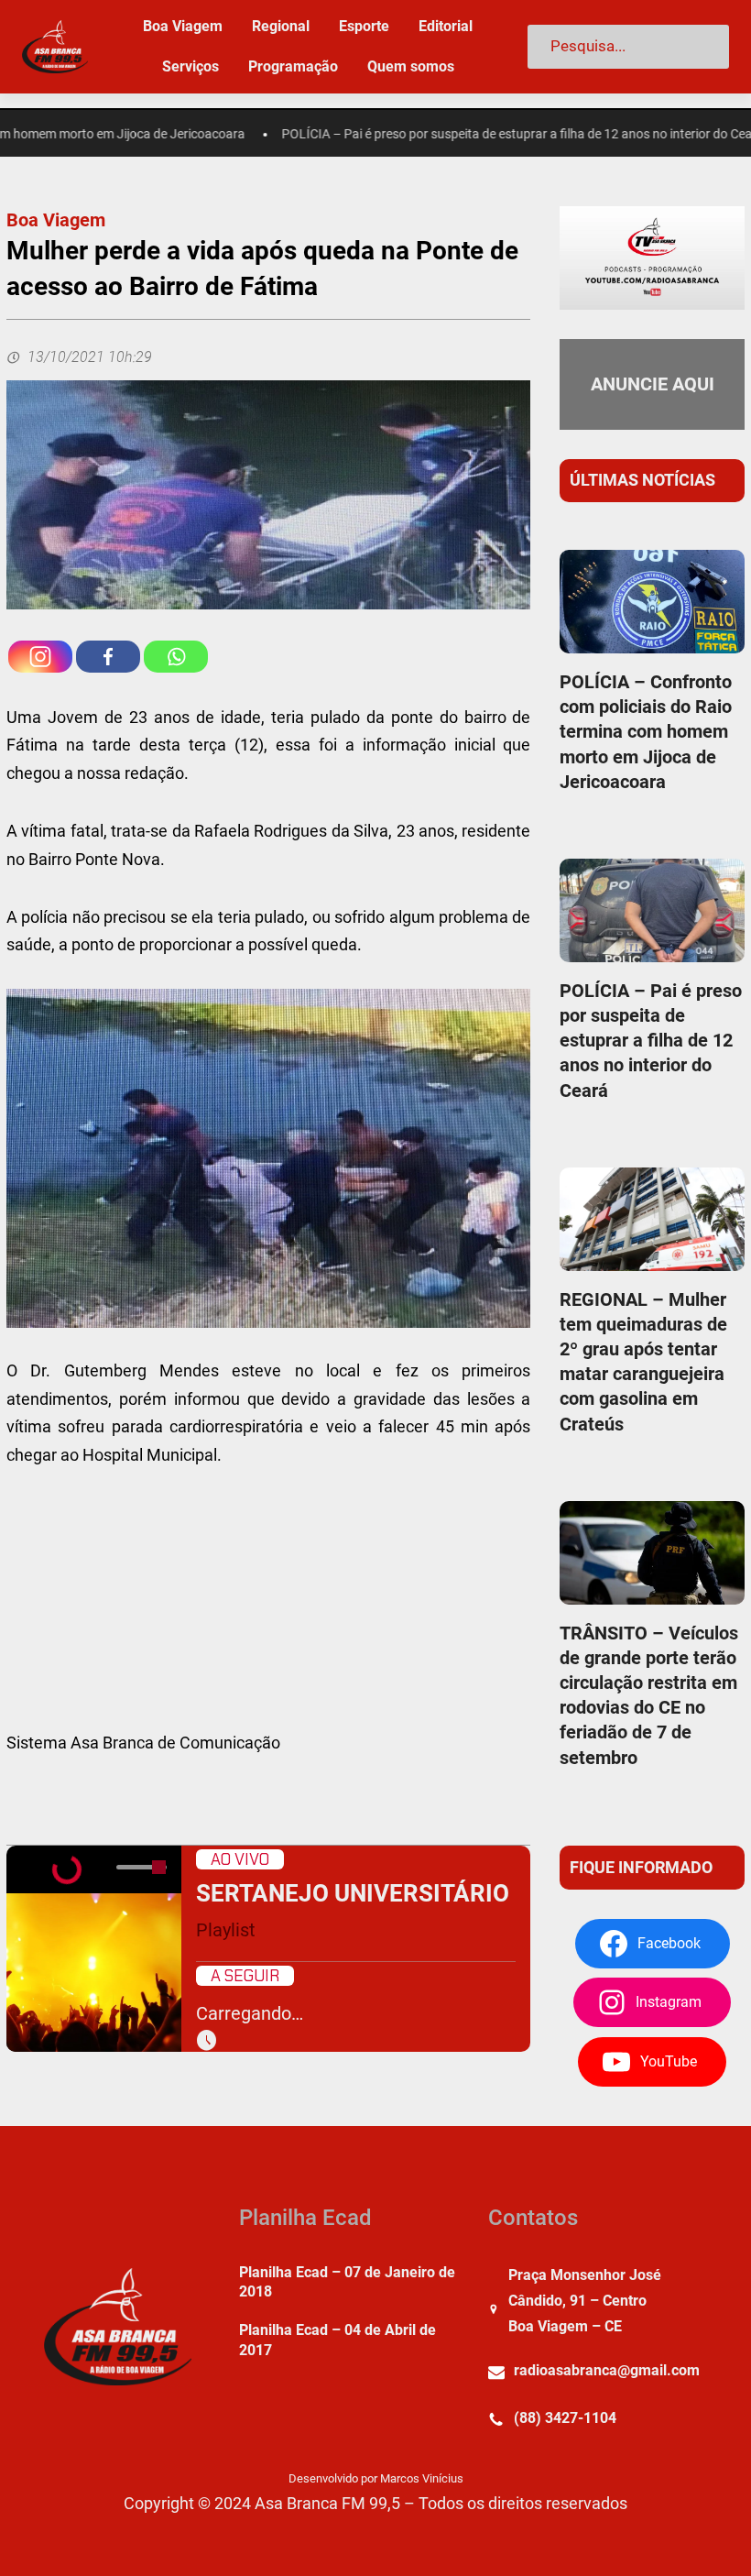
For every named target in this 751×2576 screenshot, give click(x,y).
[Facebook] (108, 657)
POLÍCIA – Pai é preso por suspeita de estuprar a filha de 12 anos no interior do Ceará (491, 134)
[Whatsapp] (176, 657)
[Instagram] (40, 657)
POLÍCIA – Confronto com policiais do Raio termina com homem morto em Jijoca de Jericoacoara (646, 732)
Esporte (364, 26)
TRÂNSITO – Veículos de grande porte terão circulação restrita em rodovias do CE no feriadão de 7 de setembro (649, 1695)
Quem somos (411, 66)
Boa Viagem (56, 220)
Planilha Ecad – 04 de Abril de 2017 (337, 2340)
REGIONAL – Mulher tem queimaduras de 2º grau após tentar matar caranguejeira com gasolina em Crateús (643, 1362)
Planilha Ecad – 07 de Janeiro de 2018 (347, 2282)
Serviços (190, 66)
